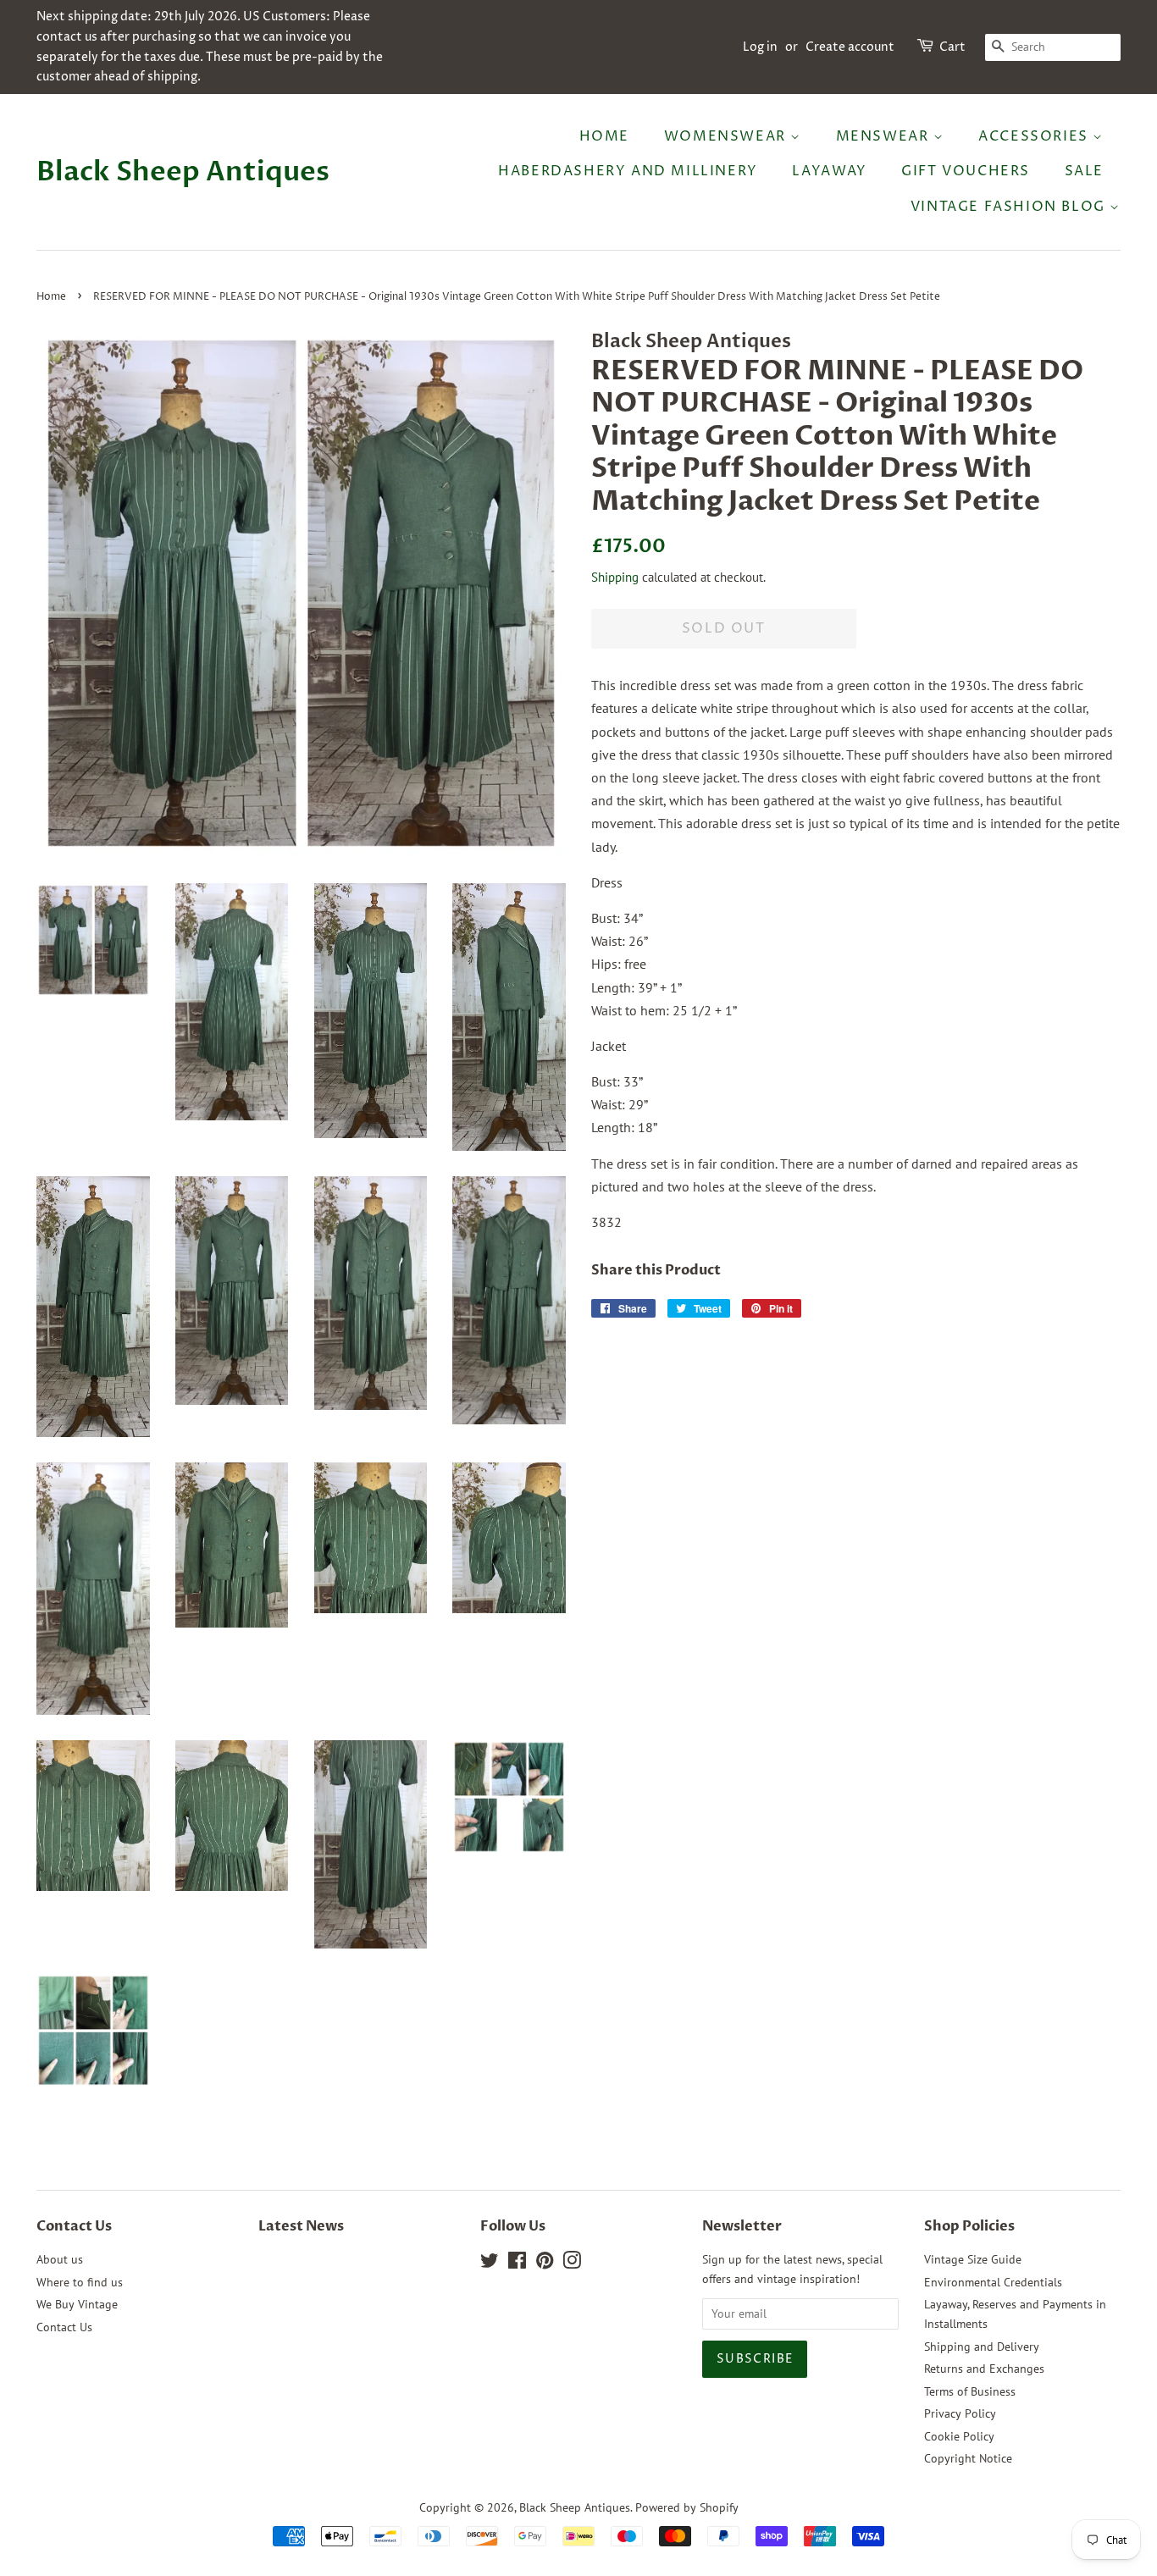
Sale (1084, 171)
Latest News (301, 2226)
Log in (760, 47)
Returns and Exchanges (984, 2369)
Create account (850, 47)
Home (604, 136)
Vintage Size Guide (973, 2259)
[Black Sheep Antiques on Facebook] (517, 2264)
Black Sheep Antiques (183, 172)
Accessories (1035, 136)
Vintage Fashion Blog (1010, 207)
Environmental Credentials (993, 2282)
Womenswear (728, 136)
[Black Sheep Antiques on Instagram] (572, 2264)
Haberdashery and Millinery (628, 171)
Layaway (829, 171)
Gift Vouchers (966, 171)
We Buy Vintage (77, 2304)
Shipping (615, 577)
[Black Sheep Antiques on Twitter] (490, 2264)
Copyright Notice (968, 2458)
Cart (952, 47)
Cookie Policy (959, 2436)
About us (60, 2259)
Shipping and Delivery (982, 2347)
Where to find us (80, 2282)
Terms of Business (970, 2391)
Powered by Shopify (687, 2507)
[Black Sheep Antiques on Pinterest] (545, 2264)
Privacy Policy (960, 2413)
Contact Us (64, 2327)
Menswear (885, 136)
